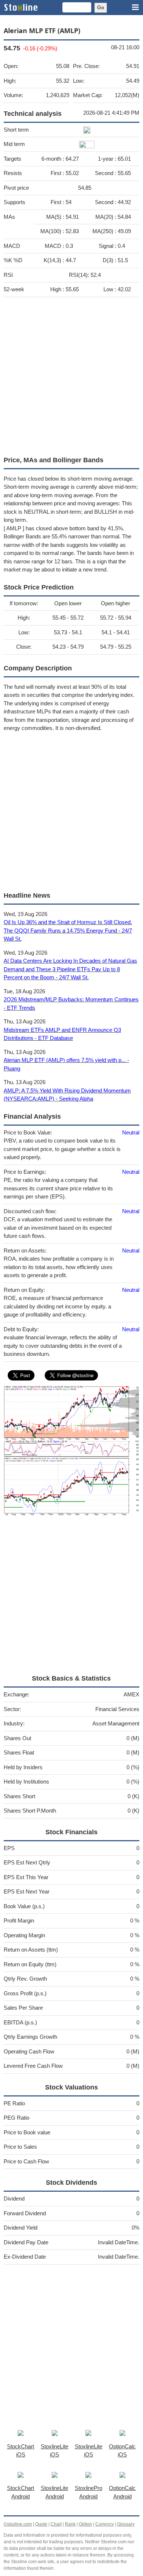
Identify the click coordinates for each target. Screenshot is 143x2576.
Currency (104, 2524)
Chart (56, 2524)
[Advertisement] (71, 375)
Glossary (126, 2524)
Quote (41, 2524)
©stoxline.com (18, 2524)
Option (85, 2524)
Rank (70, 2524)
